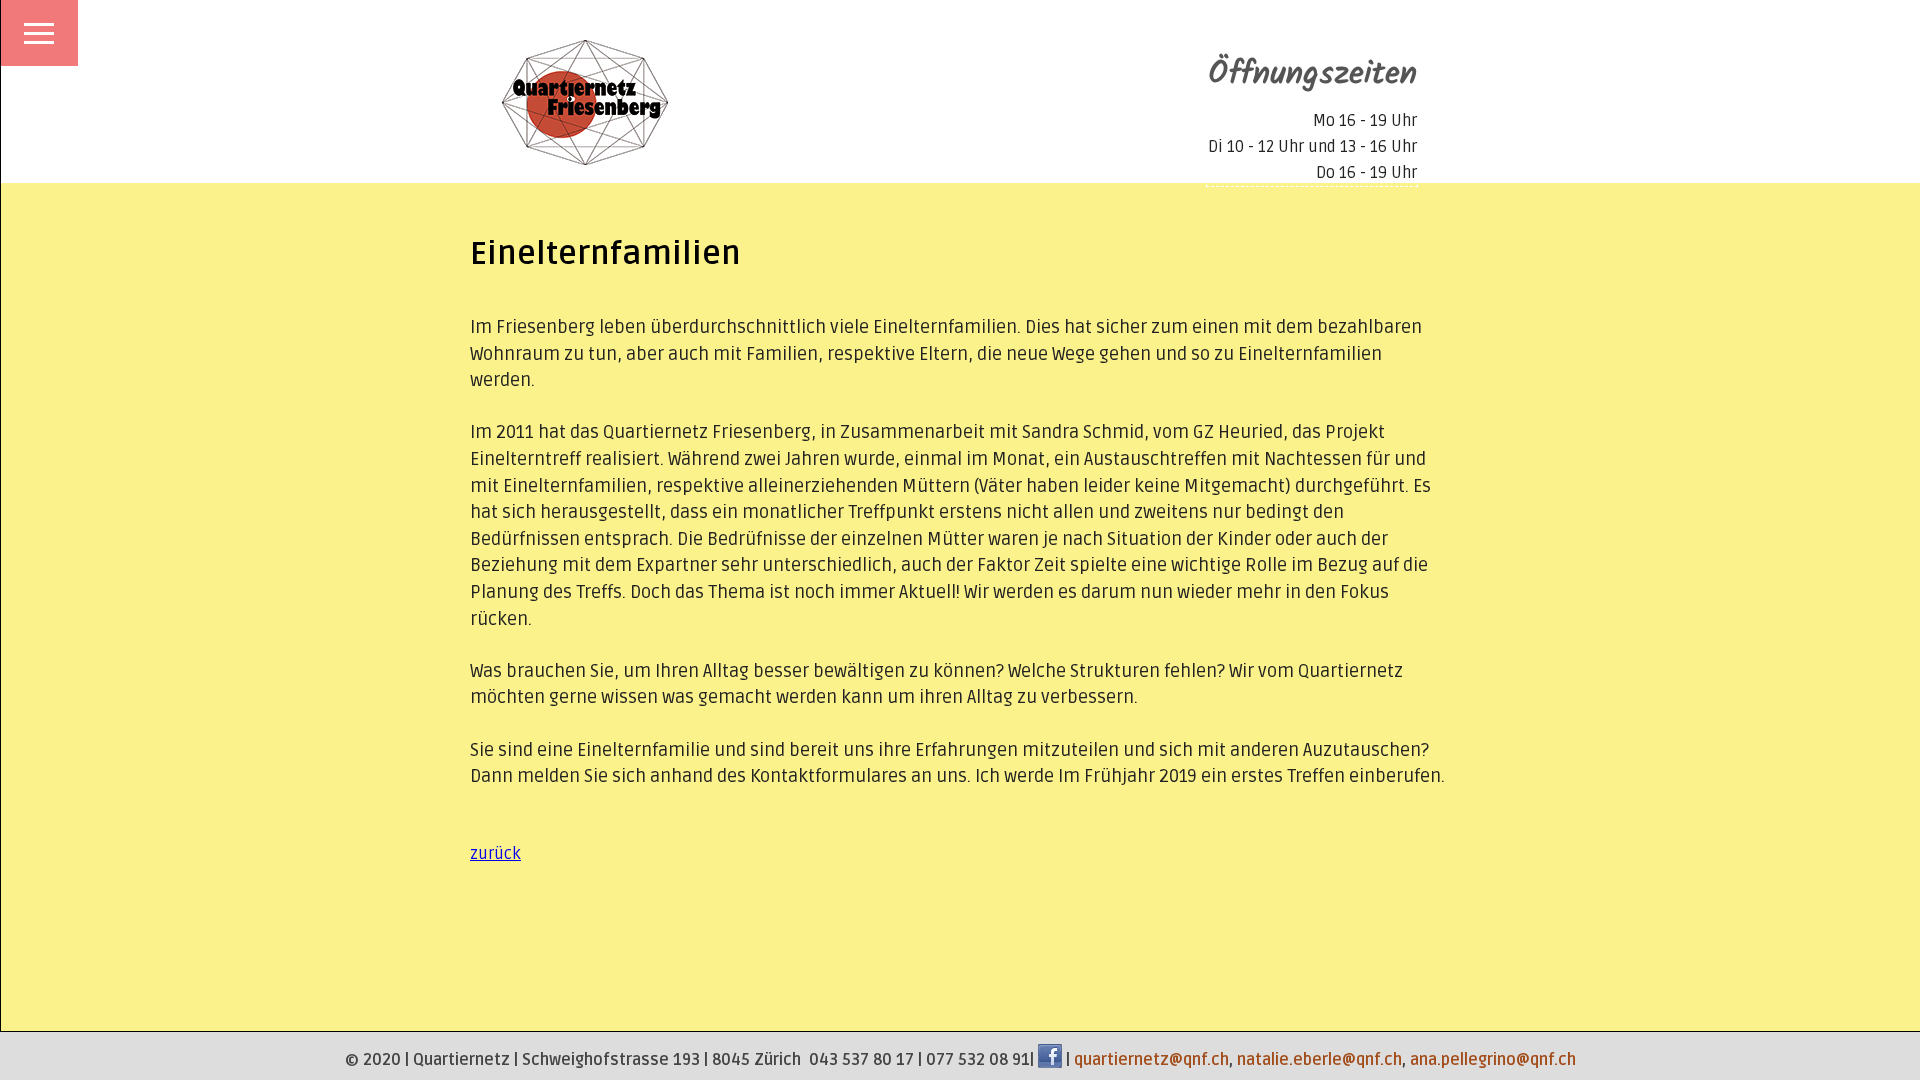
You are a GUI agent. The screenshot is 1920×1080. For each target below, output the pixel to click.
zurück (495, 854)
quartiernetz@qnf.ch (1151, 1060)
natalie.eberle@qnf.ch (1319, 1060)
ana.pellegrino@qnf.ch (1493, 1060)
